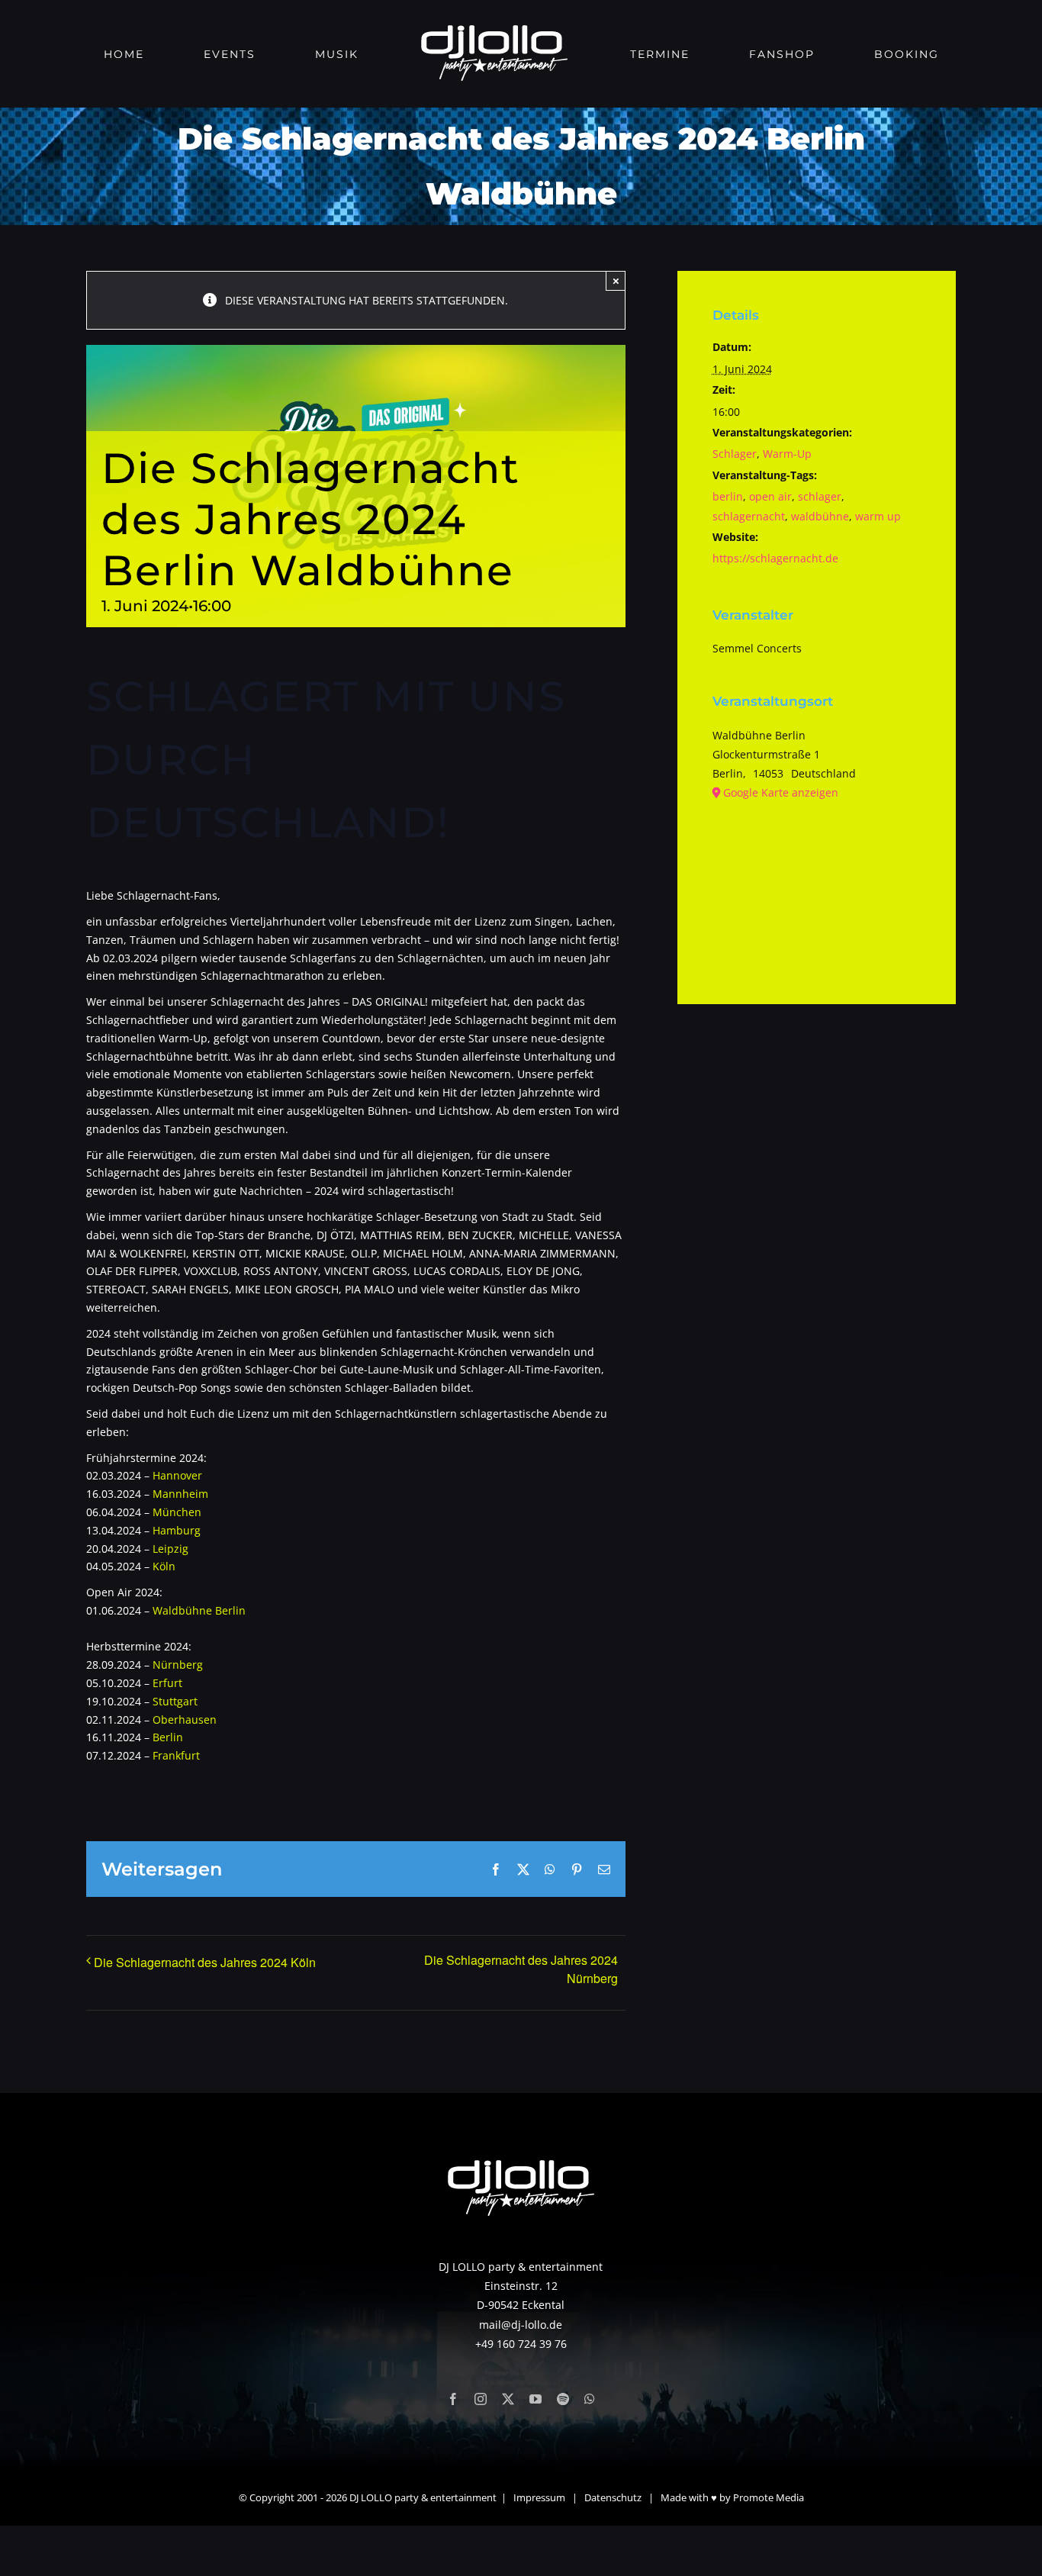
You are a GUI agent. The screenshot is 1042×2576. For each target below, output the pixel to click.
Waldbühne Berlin (199, 1610)
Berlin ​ (168, 1737)
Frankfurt (176, 1755)
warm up (878, 516)
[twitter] (508, 2399)
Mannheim (180, 1494)
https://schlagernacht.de (775, 558)
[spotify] (563, 2399)
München (177, 1512)
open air (770, 496)
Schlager (735, 454)
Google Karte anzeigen (781, 792)
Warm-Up (787, 454)
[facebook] (453, 2399)
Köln (164, 1566)
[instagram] (481, 2399)
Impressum (539, 2497)
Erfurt (167, 1683)
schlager (820, 496)
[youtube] (535, 2399)
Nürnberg (178, 1665)
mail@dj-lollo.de (521, 2325)
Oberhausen (185, 1719)
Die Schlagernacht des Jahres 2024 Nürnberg (521, 1969)
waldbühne (820, 516)
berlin (728, 496)
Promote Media (769, 2497)
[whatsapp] (590, 2399)
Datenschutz (613, 2497)
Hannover (176, 1475)
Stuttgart (175, 1701)
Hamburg (177, 1530)
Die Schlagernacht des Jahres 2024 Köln (205, 1962)
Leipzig (170, 1549)
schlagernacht (749, 516)
